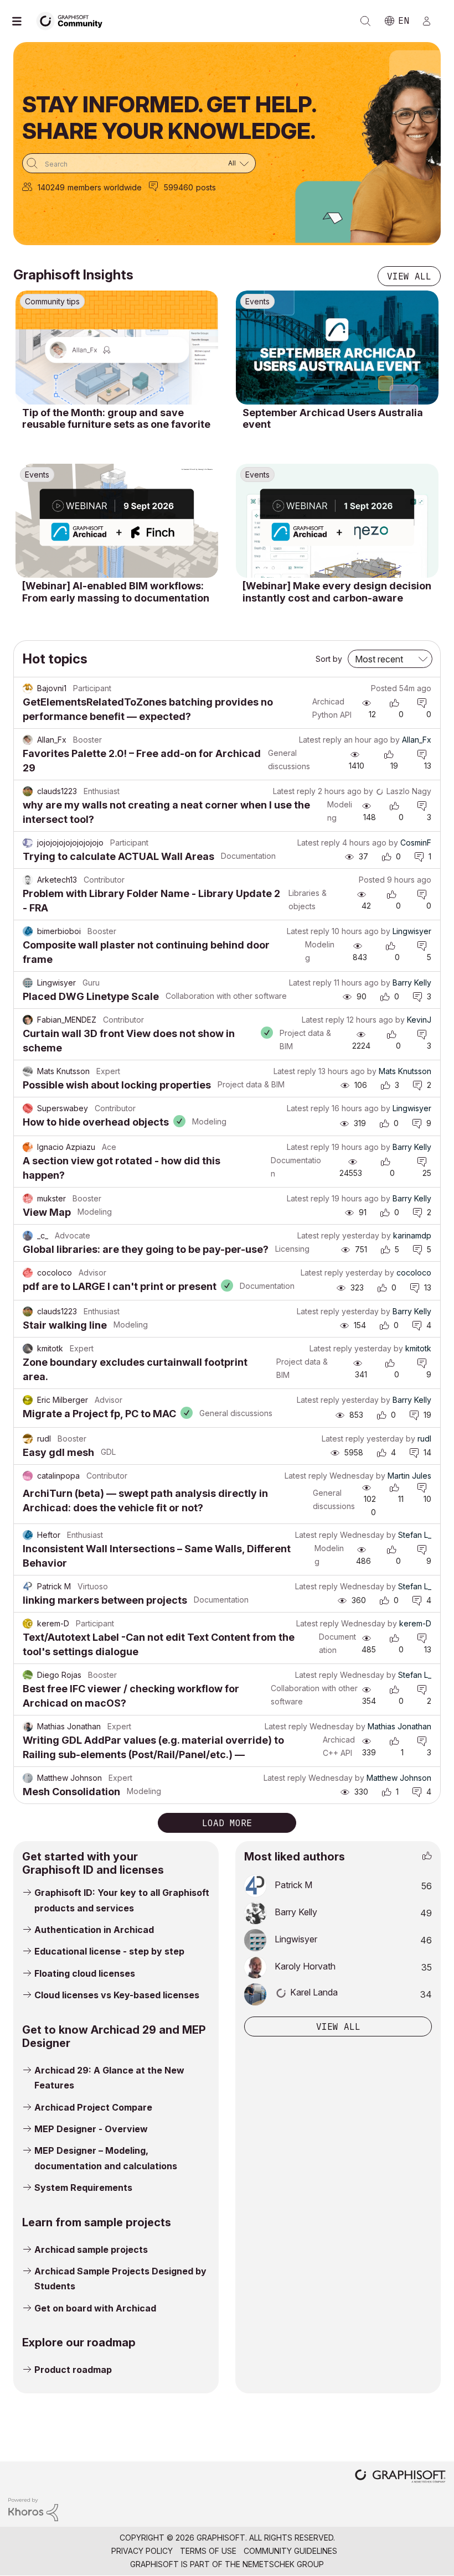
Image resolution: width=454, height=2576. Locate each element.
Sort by (329, 659)
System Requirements (83, 2188)
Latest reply (320, 740)
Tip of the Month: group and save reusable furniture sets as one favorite (116, 419)
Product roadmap (73, 2370)
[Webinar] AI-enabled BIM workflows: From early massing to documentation (116, 592)
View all (409, 276)
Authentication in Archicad (94, 1930)
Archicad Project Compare (93, 2107)
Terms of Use (208, 2551)
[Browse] (22, 21)
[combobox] (139, 163)
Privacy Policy (142, 2551)
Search (365, 21)
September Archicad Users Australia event (333, 419)
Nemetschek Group (283, 2564)
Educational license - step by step (109, 1951)
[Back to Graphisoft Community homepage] (73, 20)
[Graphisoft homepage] (400, 2477)
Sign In (431, 21)
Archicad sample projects (91, 2250)
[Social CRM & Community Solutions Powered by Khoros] (33, 2509)
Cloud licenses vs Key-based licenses (117, 1995)
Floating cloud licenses (85, 1973)
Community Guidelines (290, 2551)
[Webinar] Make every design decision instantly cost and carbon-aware (337, 592)
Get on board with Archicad (95, 2308)
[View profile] (28, 688)
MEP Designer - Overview (91, 2129)
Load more (227, 1823)
